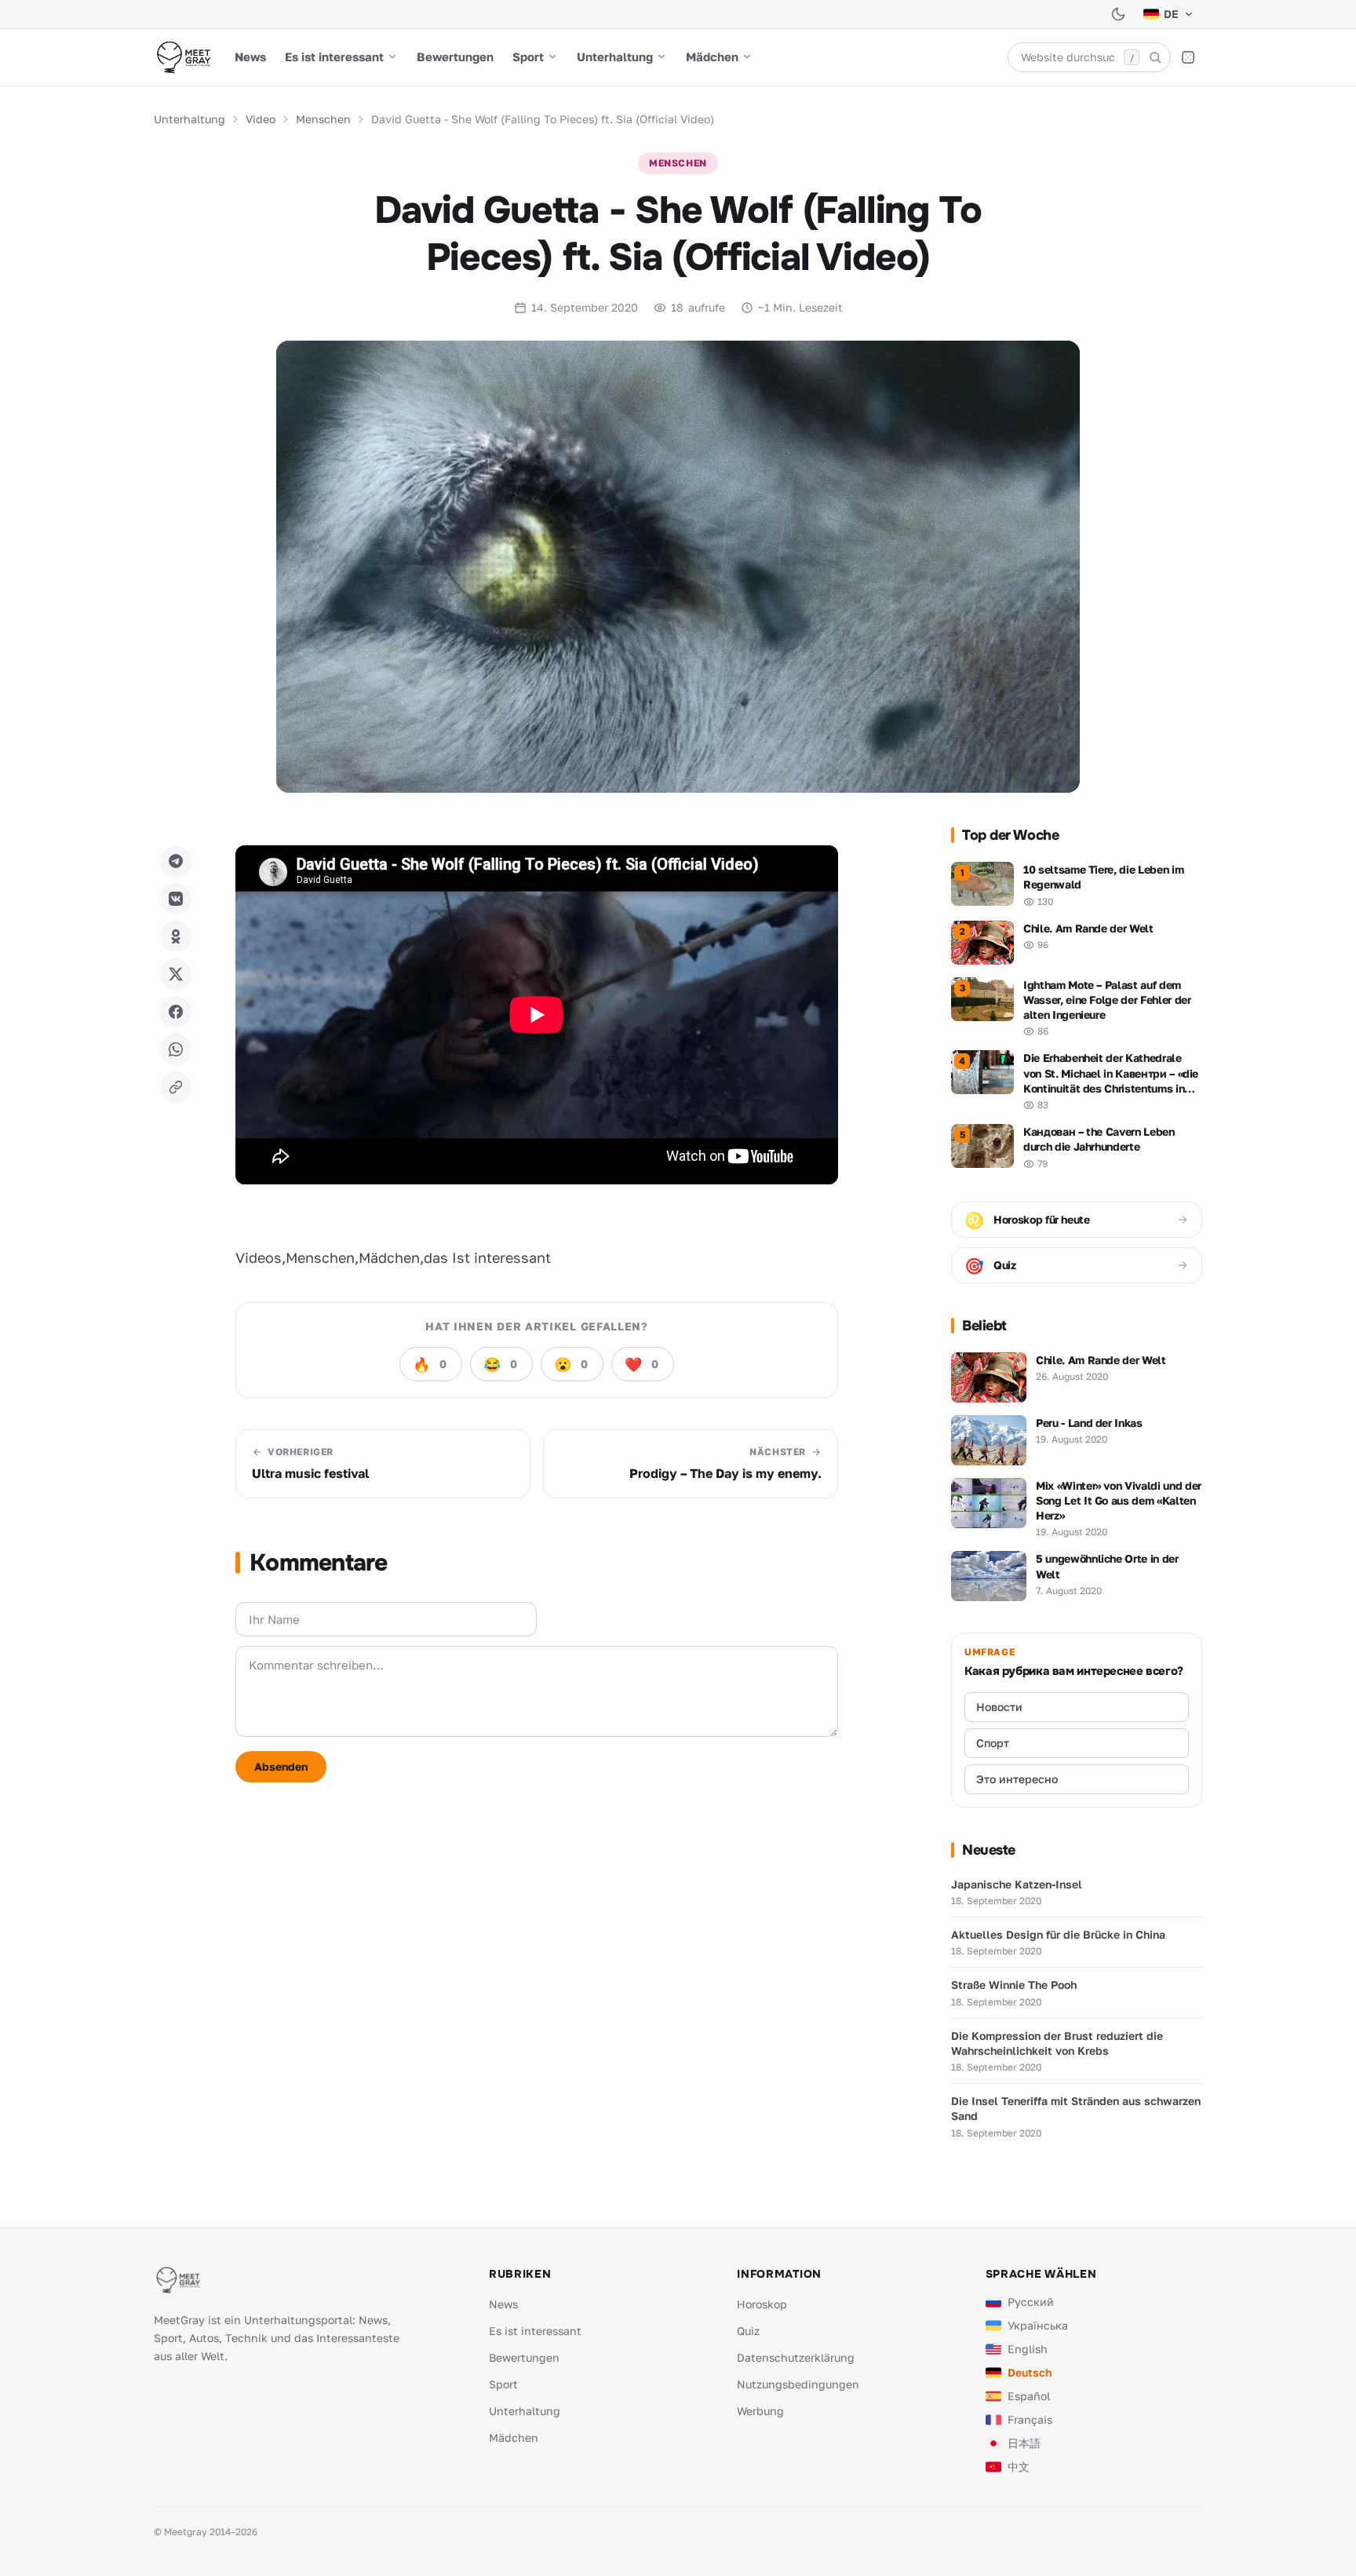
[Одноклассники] (176, 936)
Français (1030, 2419)
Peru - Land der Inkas (1089, 1423)
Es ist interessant (334, 57)
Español (1029, 2396)
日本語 (1024, 2443)
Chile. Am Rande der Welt (1101, 1360)
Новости (999, 1707)
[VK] (176, 899)
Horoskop (762, 2304)
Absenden (281, 1766)
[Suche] (1155, 57)
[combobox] (1089, 57)
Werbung (760, 2411)
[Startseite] (183, 57)
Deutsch (1030, 2372)
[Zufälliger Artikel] (1188, 57)
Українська (1038, 2325)
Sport (528, 57)
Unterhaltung (615, 57)
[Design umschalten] (1118, 14)
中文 (1019, 2467)
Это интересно (1017, 1779)
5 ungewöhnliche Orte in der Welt (1107, 1566)
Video (261, 119)
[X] (176, 974)
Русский (1031, 2302)
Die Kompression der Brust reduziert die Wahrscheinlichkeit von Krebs (1057, 2043)
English (1028, 2349)
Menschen (323, 119)
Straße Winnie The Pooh (1014, 1985)
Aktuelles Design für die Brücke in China (1058, 1934)
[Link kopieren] (176, 1087)
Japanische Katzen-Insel (1017, 1884)
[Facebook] (176, 1012)
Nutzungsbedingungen (798, 2384)
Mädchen (712, 57)
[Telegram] (176, 861)
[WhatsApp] (176, 1049)
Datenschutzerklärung (796, 2357)
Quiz (748, 2331)
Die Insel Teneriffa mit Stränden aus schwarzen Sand (1076, 2108)
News (250, 57)
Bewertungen (455, 57)
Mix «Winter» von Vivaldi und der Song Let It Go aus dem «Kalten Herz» (1119, 1501)
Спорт (993, 1743)
